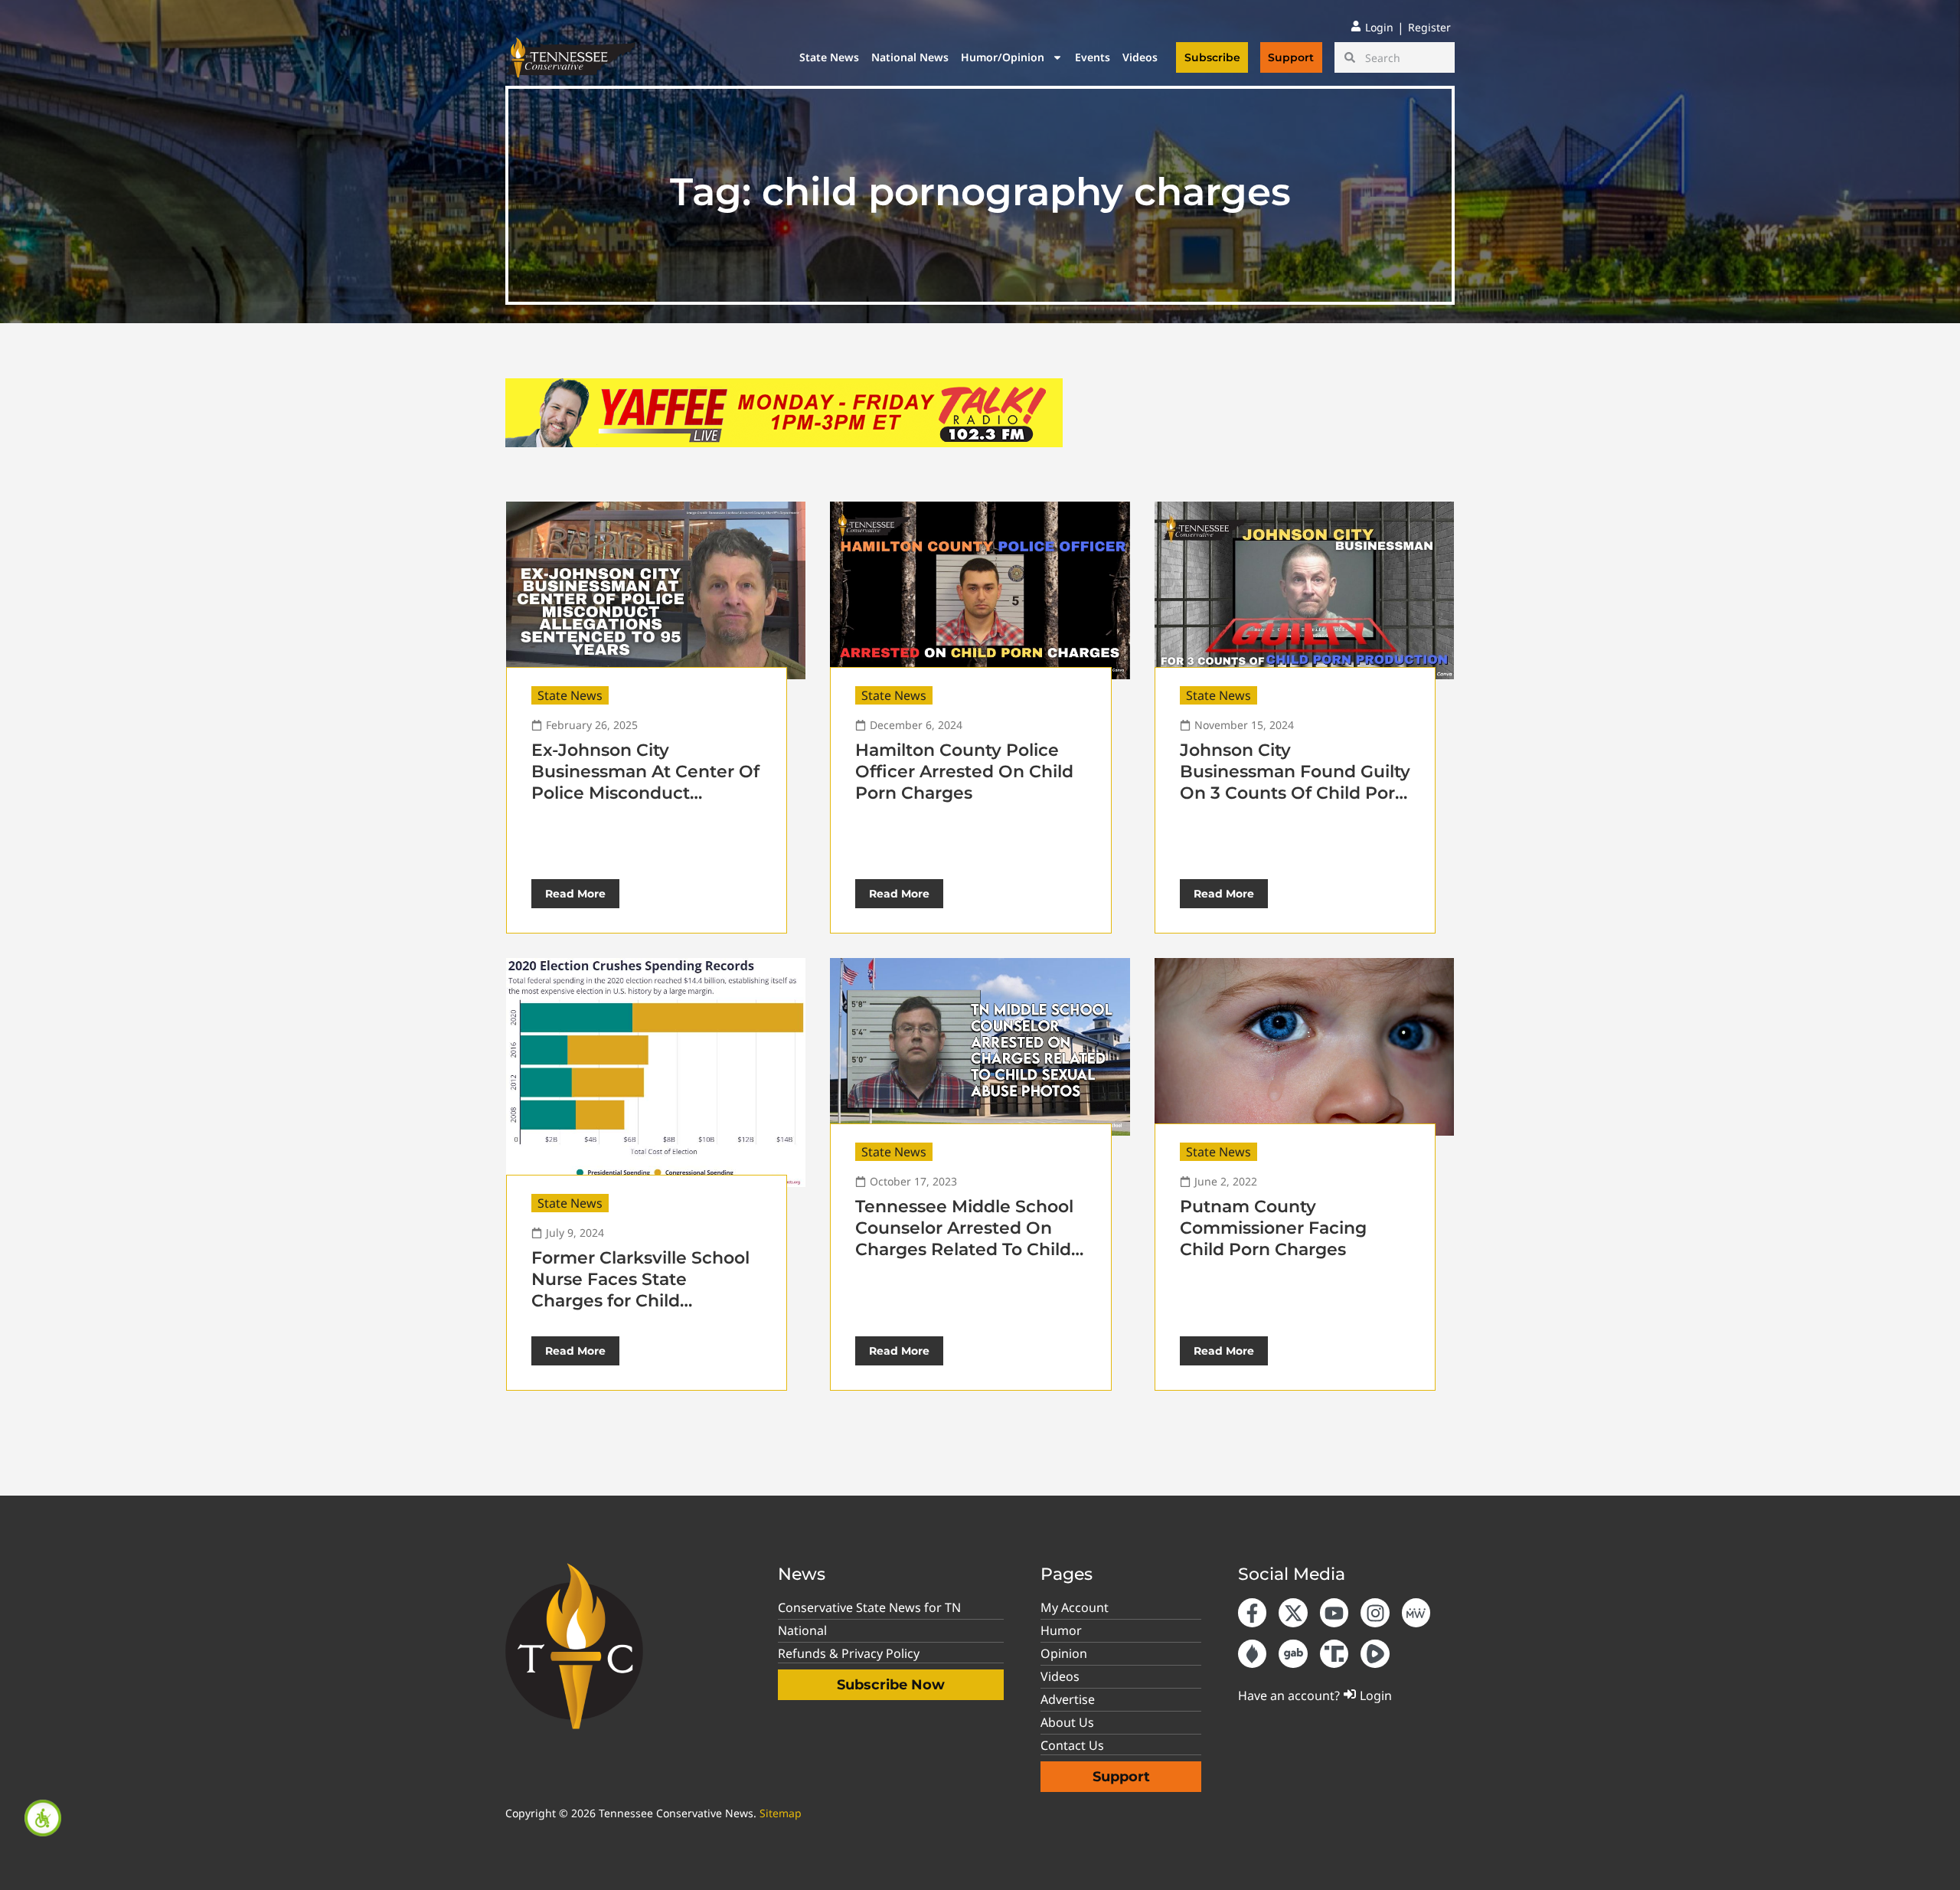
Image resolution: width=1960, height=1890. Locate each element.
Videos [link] (1140, 57)
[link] (43, 1818)
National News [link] (910, 57)
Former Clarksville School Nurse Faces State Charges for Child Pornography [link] (640, 1290)
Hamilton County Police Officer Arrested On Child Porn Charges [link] (964, 772)
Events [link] (1093, 57)
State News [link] (829, 57)
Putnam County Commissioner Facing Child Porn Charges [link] (1273, 1228)
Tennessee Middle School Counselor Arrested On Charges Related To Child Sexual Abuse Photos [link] (964, 1239)
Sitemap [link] (781, 1813)
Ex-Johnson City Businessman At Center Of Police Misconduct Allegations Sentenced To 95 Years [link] (645, 793)
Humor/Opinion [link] (1003, 57)
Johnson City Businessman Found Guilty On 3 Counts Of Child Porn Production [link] (1295, 782)
